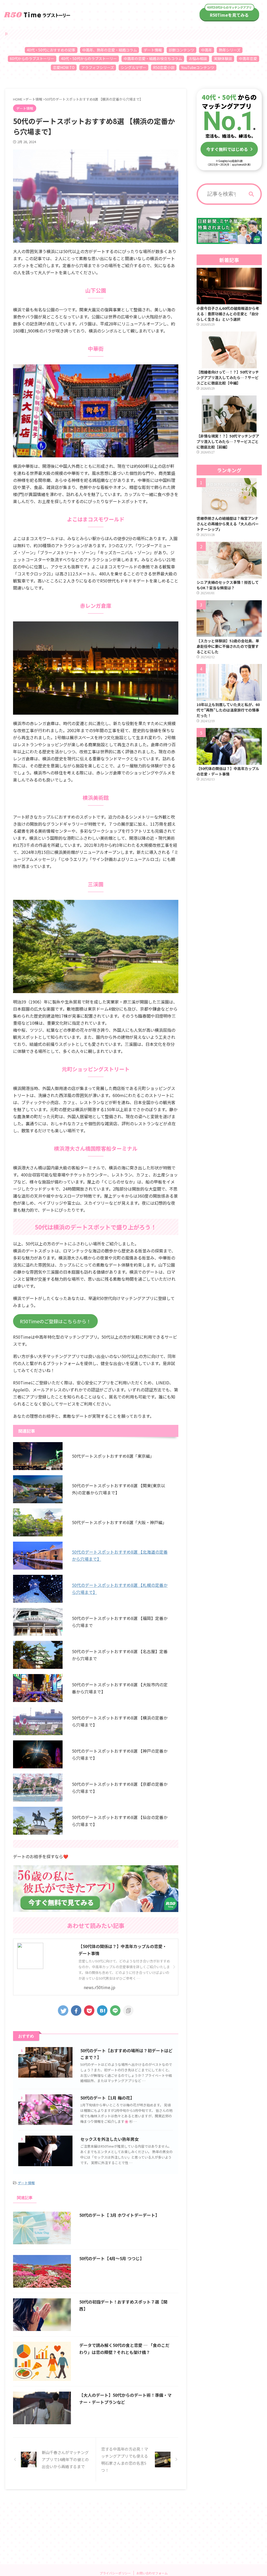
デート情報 (153, 50)
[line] (115, 2010)
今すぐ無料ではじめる (227, 149)
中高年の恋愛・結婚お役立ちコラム (153, 59)
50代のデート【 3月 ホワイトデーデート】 (119, 2215)
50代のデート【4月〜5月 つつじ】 (112, 2258)
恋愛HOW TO (64, 67)
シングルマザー (133, 67)
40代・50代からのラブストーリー (89, 59)
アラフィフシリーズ (98, 67)
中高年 (207, 50)
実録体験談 (223, 59)
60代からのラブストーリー (32, 59)
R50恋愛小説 (164, 67)
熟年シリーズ (230, 50)
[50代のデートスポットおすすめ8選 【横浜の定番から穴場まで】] (102, 2010)
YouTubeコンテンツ (198, 67)
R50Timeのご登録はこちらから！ (55, 1321)
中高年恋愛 (248, 59)
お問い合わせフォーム (152, 2573)
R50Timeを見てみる (229, 15)
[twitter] (63, 2010)
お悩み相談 (198, 59)
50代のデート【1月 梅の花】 (107, 2098)
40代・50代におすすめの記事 (51, 50)
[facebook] (76, 2010)
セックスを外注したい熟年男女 (110, 2139)
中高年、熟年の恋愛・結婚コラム (110, 50)
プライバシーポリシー (115, 2573)
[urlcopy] (128, 2010)
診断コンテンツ (181, 50)
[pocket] (89, 2010)
